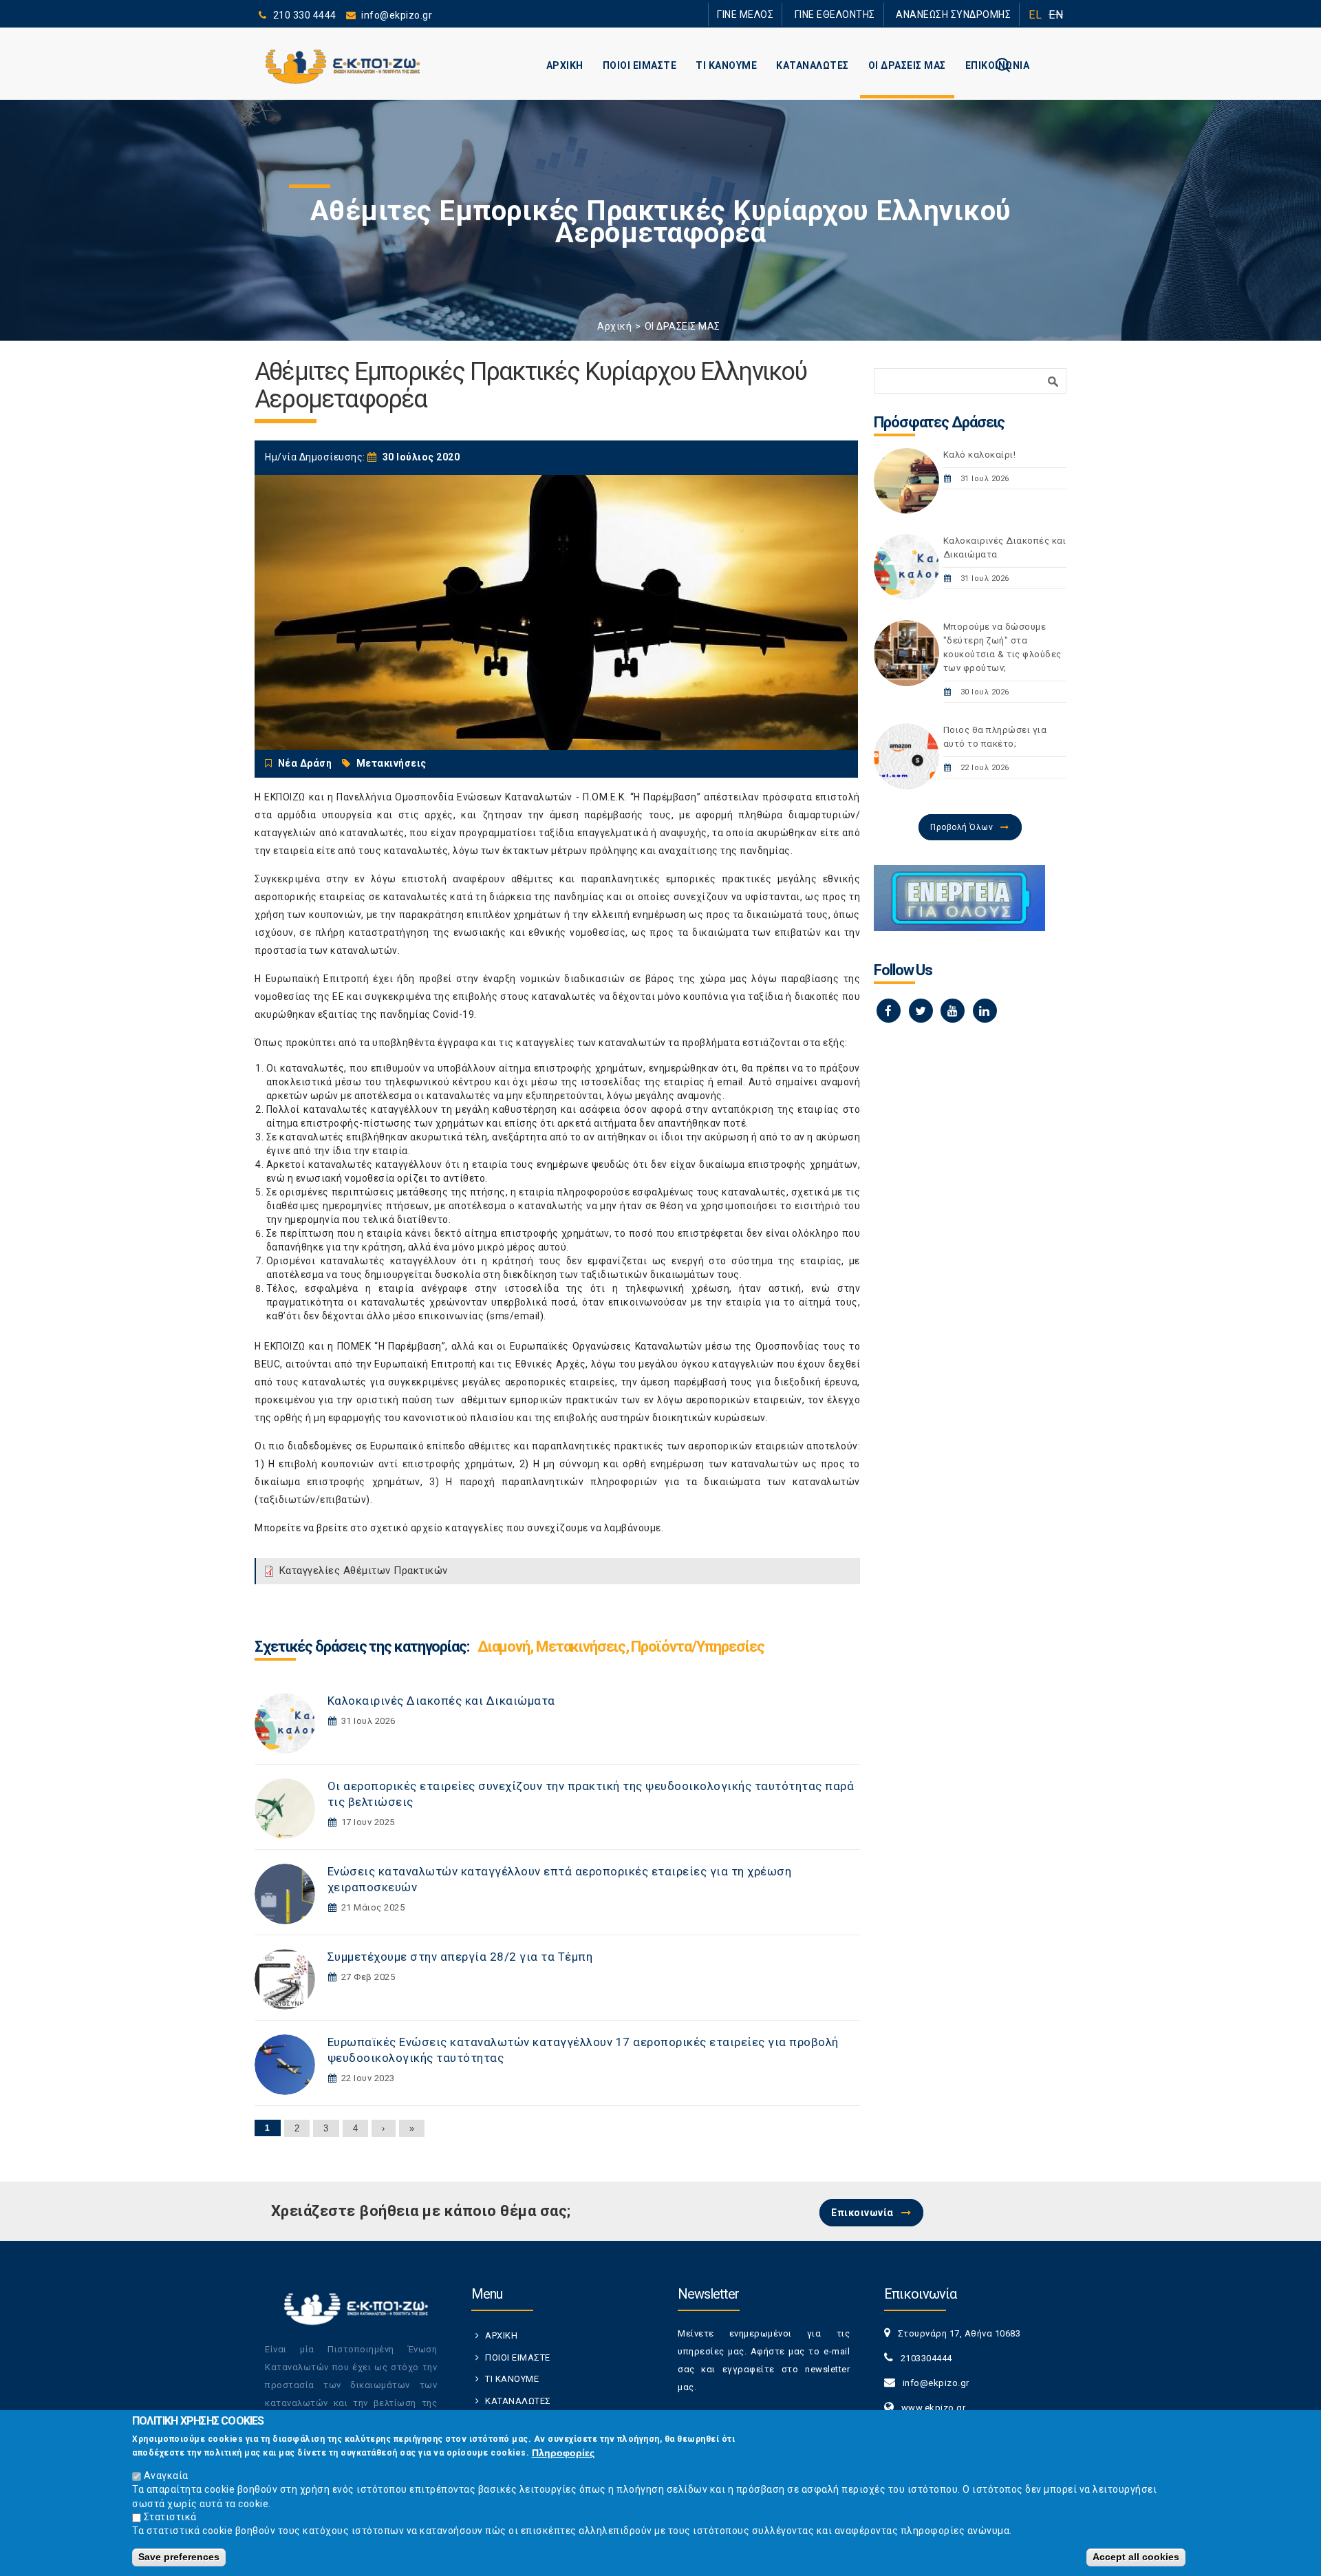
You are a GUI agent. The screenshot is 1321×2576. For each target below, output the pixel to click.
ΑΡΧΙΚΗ (565, 65)
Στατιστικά (170, 2517)
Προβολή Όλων (962, 827)
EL (1035, 15)
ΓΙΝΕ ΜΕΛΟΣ (784, 14)
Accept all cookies (1136, 2557)
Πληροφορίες (563, 2453)
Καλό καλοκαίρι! (980, 455)
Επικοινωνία (862, 2213)
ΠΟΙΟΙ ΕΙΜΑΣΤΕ (640, 65)
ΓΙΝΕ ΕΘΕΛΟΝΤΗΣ (859, 14)
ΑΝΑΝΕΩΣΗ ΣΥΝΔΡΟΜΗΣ (962, 14)
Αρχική (614, 326)
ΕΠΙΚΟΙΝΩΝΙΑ (998, 65)
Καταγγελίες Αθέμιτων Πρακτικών (364, 1571)
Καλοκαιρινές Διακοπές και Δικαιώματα (441, 1701)
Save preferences (179, 2557)
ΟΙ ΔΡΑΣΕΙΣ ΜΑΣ (907, 65)
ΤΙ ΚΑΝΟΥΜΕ (726, 65)
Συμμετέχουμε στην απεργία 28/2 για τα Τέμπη (460, 1957)
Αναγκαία (166, 2476)
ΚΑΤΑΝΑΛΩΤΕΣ (813, 65)
